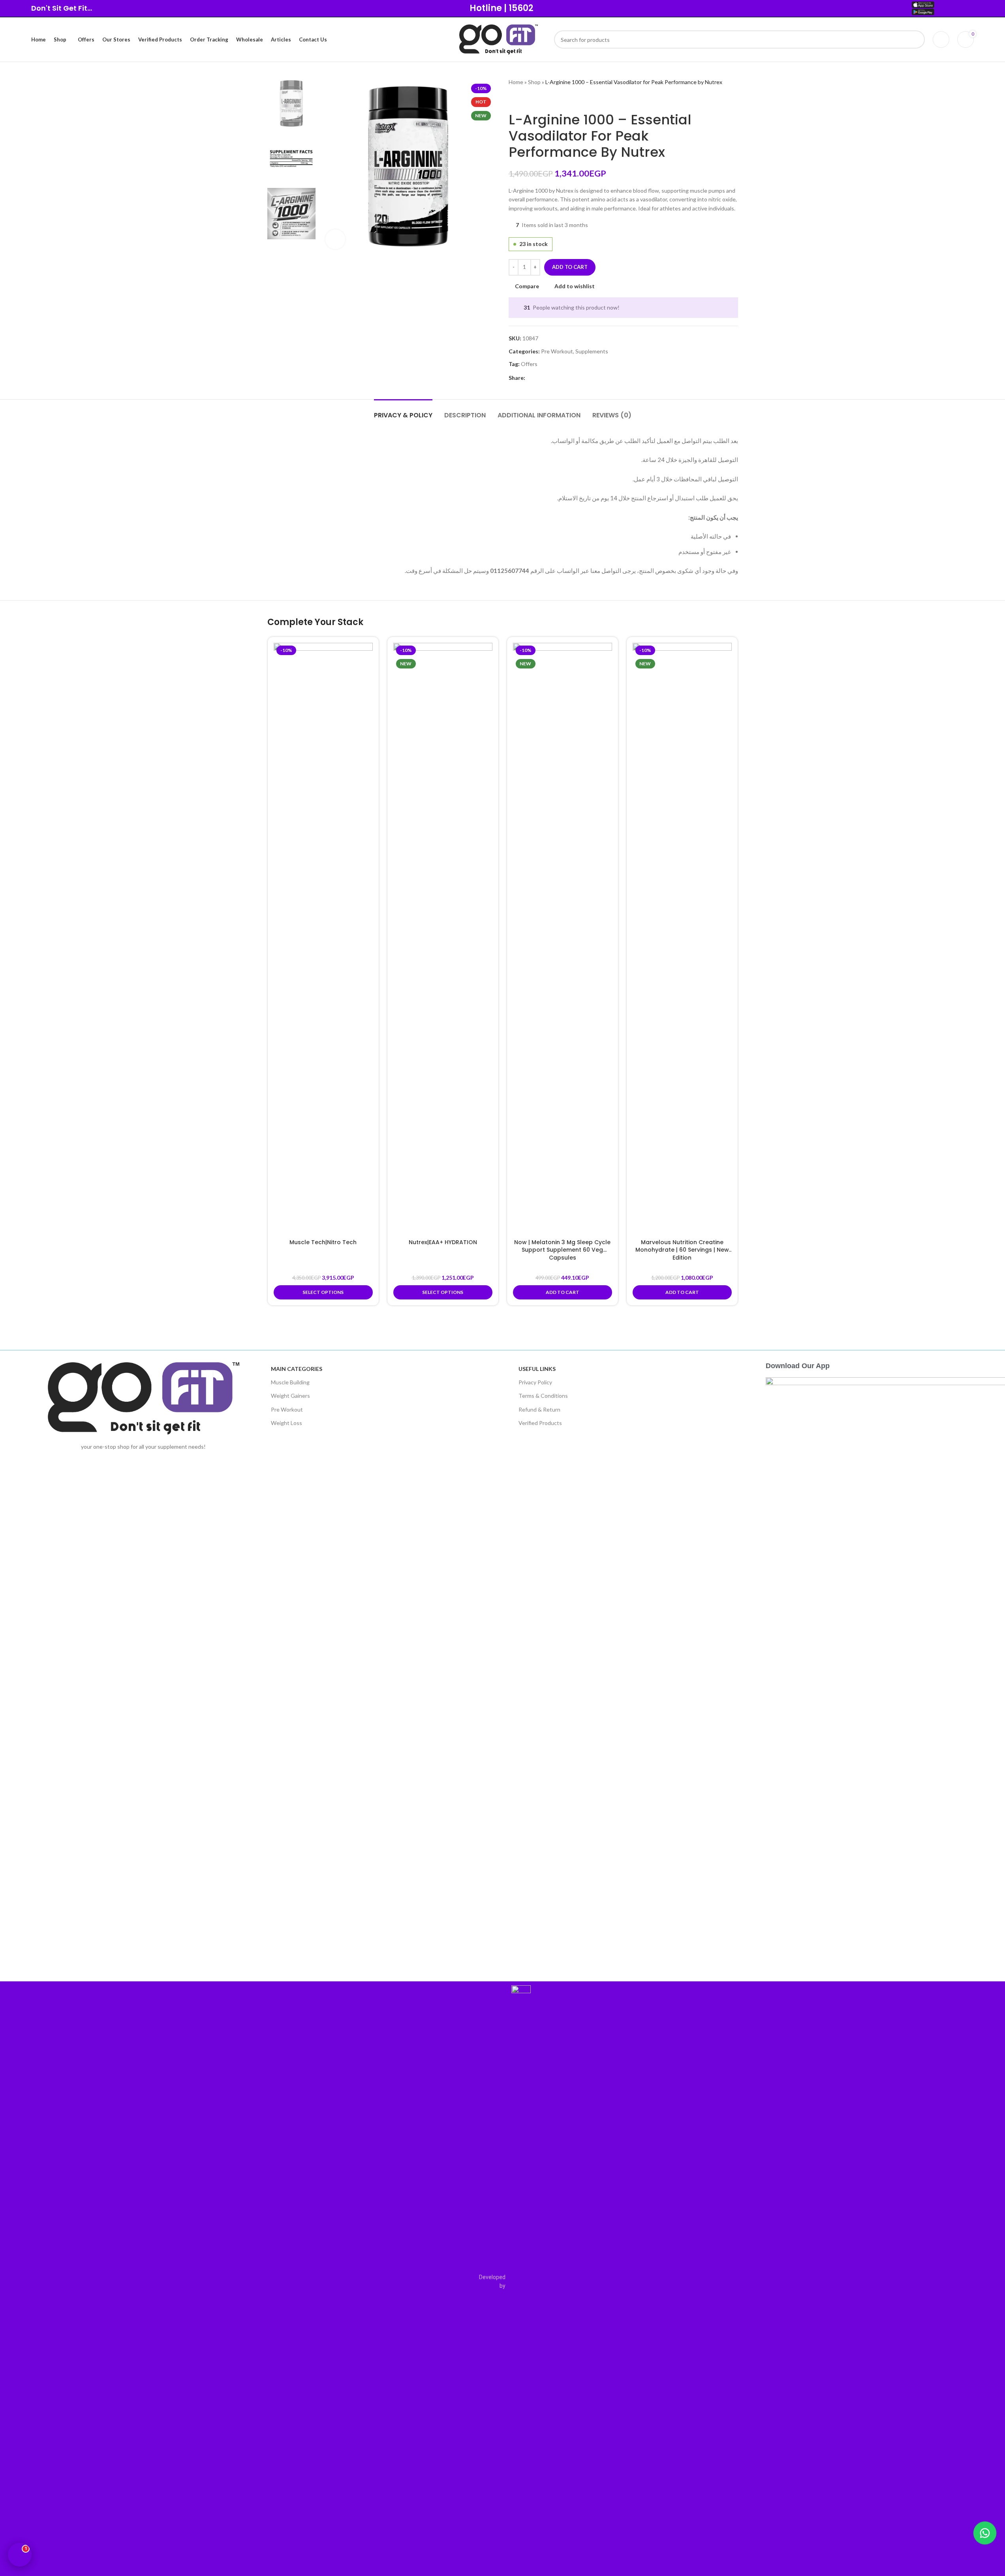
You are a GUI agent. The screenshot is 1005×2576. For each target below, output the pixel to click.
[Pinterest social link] (549, 378)
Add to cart (570, 267)
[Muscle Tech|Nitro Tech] (323, 939)
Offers (529, 364)
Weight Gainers (290, 1396)
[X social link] (539, 378)
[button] (563, 1292)
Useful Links (537, 1369)
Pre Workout (557, 351)
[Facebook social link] (530, 378)
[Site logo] (499, 39)
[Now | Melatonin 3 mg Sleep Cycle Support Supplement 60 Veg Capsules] (563, 939)
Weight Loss (286, 1423)
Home (516, 82)
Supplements (592, 351)
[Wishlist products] (941, 39)
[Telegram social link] (568, 378)
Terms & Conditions (543, 1396)
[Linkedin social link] (558, 378)
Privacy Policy (535, 1382)
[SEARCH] (916, 39)
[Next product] (532, 99)
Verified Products (540, 1423)
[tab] (403, 411)
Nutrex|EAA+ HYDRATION (443, 1242)
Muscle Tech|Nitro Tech (323, 1242)
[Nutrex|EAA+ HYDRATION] (443, 939)
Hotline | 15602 (502, 8)
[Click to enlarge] (335, 239)
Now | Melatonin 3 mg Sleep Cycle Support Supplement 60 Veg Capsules (562, 1250)
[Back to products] (523, 99)
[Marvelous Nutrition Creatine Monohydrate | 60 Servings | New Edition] (682, 939)
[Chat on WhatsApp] (985, 2533)
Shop (534, 82)
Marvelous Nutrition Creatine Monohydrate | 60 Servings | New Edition (682, 1250)
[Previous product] (513, 99)
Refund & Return (539, 1409)
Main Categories (297, 1369)
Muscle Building (290, 1382)
